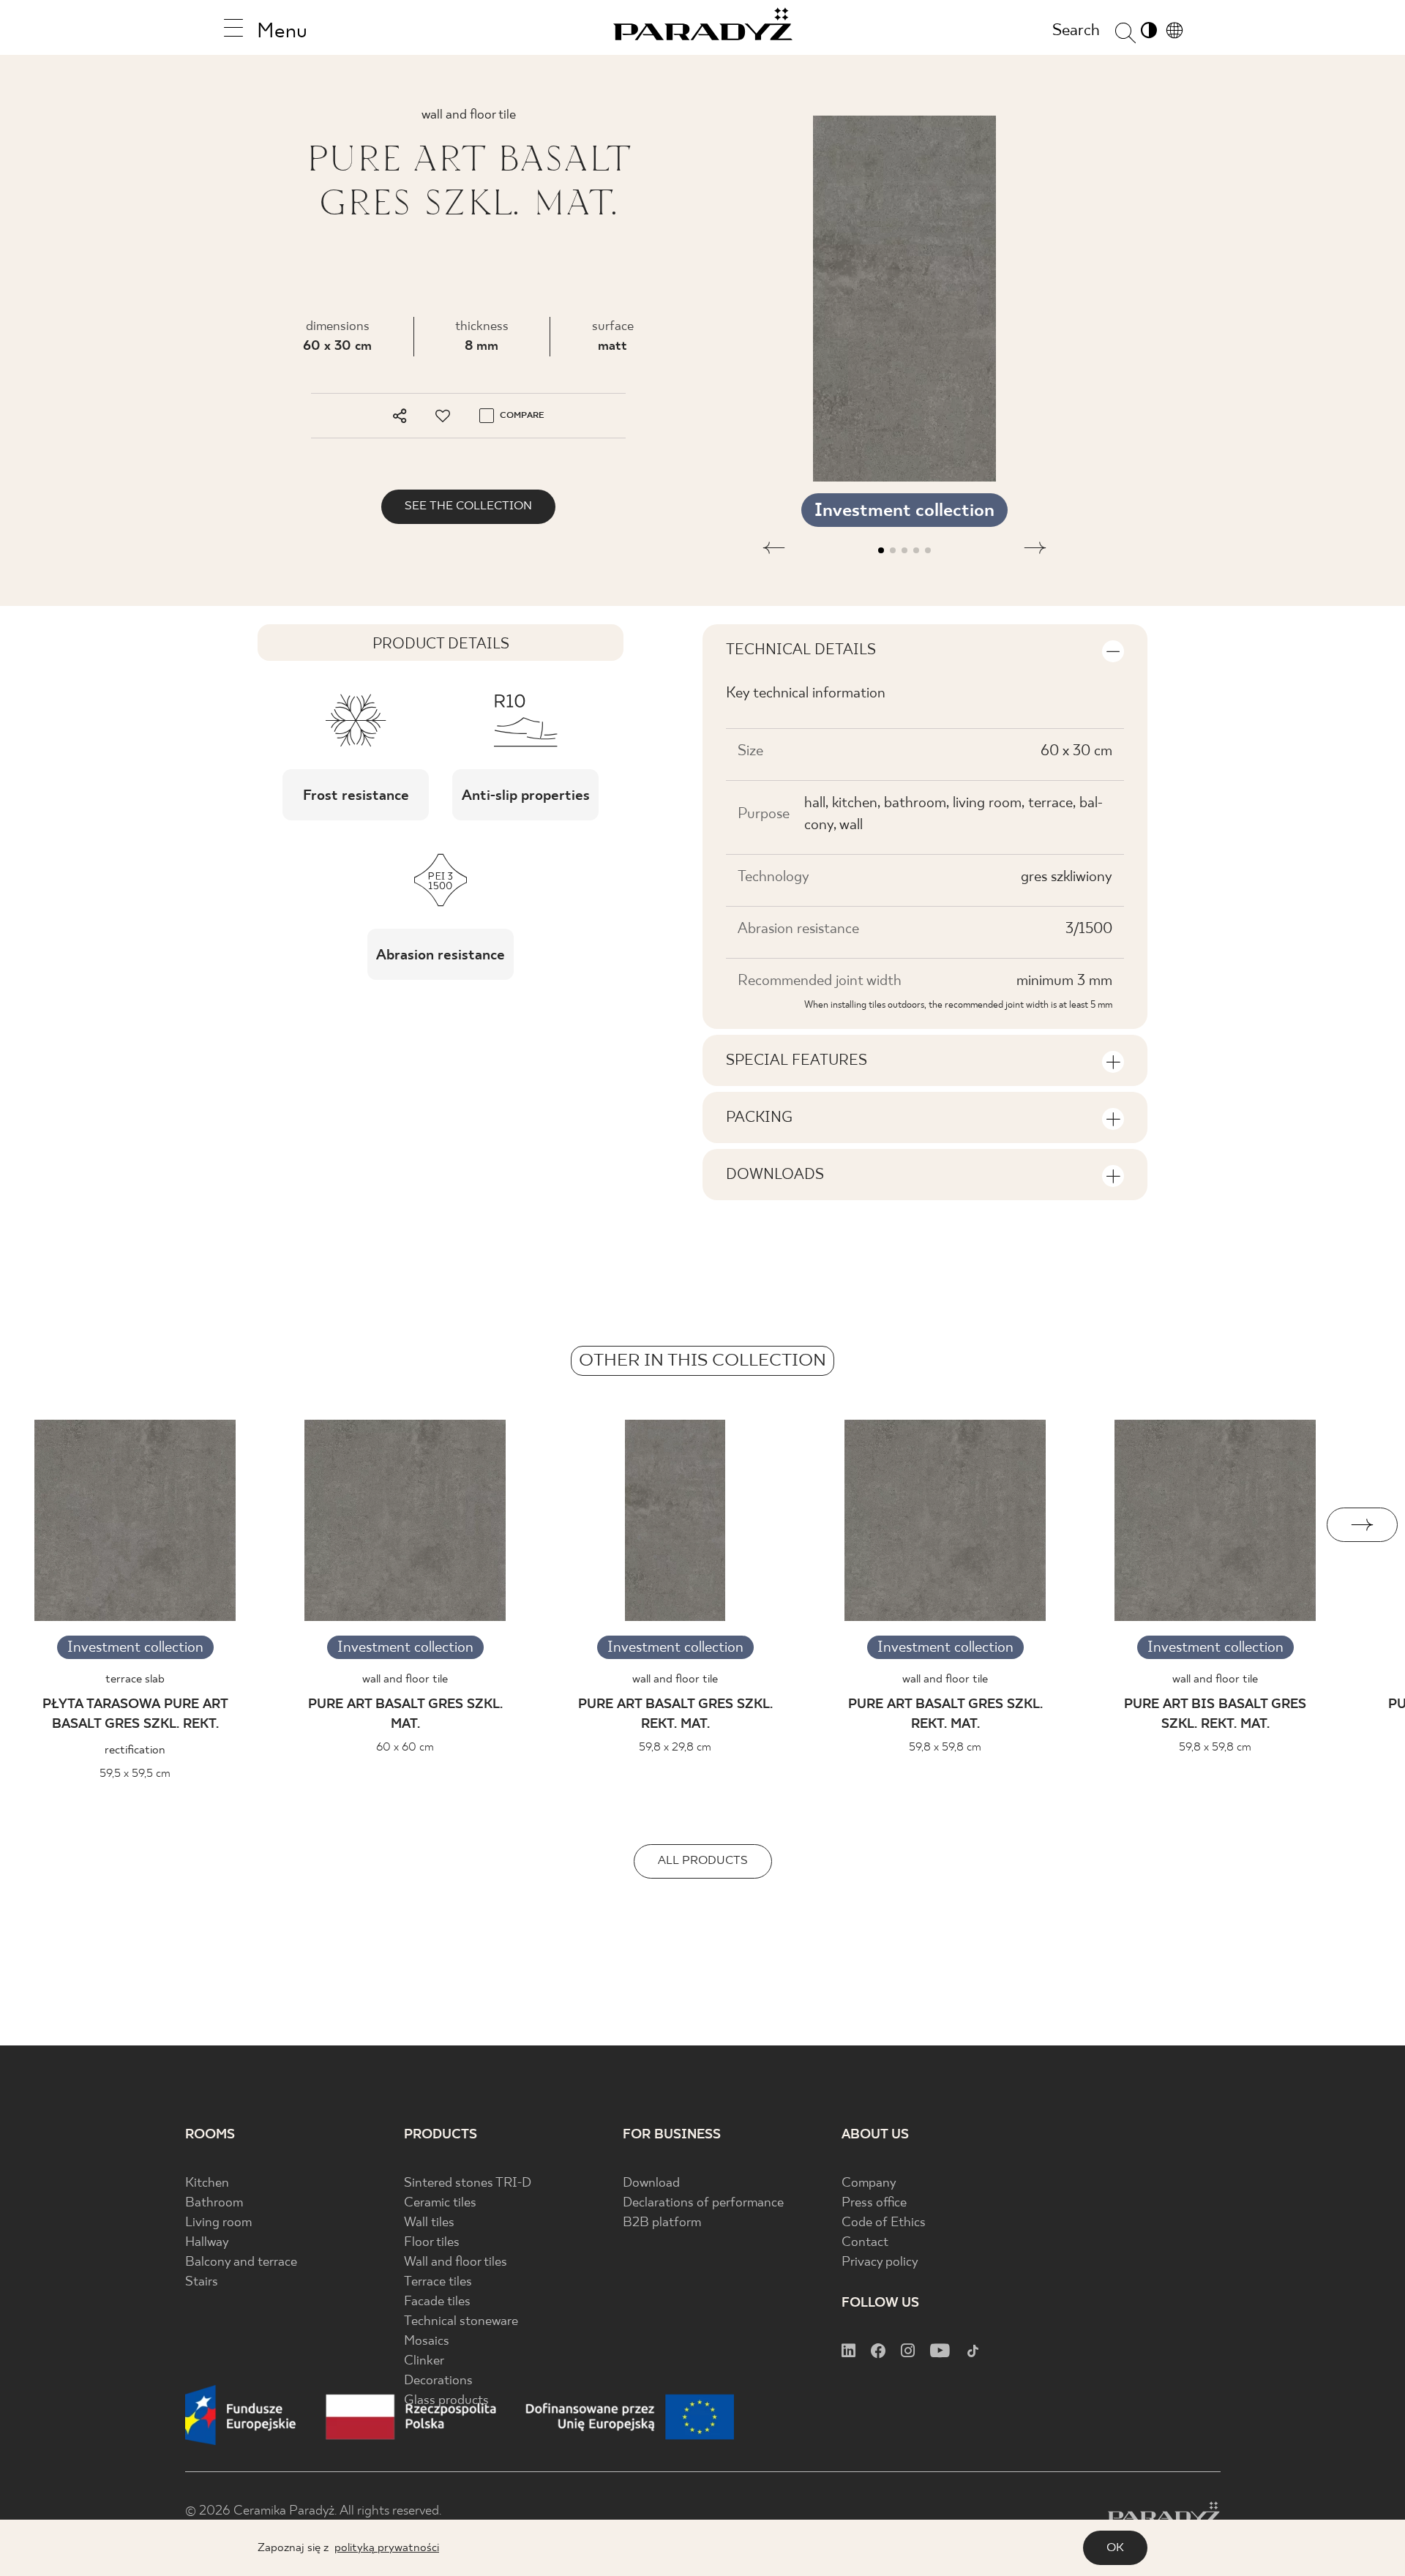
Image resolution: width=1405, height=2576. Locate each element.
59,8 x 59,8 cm (945, 1747)
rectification (135, 1750)
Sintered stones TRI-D (468, 2183)
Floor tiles (432, 2243)
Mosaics (427, 2341)
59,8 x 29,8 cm (675, 1747)
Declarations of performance (703, 2203)
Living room (218, 2223)
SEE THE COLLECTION (468, 506)
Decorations (438, 2381)
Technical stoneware (461, 2322)
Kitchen (207, 2183)
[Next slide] (1362, 1525)
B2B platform (662, 2223)
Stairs (202, 2282)
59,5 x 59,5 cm (135, 1774)
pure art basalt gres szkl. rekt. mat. (675, 1715)
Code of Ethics (884, 2223)
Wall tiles (429, 2223)
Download (651, 2183)
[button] (774, 550)
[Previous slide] (43, 1525)
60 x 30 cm (337, 347)
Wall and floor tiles (456, 2262)
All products (703, 1861)
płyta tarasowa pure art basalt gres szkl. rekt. (135, 1715)
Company (869, 2183)
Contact (865, 2243)
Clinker (424, 2361)
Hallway (207, 2243)
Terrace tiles (438, 2282)
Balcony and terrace (241, 2262)
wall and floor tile (405, 1679)
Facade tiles (437, 2302)
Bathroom (214, 2203)
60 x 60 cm (405, 1747)
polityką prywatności (387, 2548)
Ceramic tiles (440, 2203)
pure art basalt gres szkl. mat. (405, 1715)
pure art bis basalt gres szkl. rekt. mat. (1215, 1715)
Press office (874, 2203)
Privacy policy (880, 2262)
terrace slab (135, 1679)
